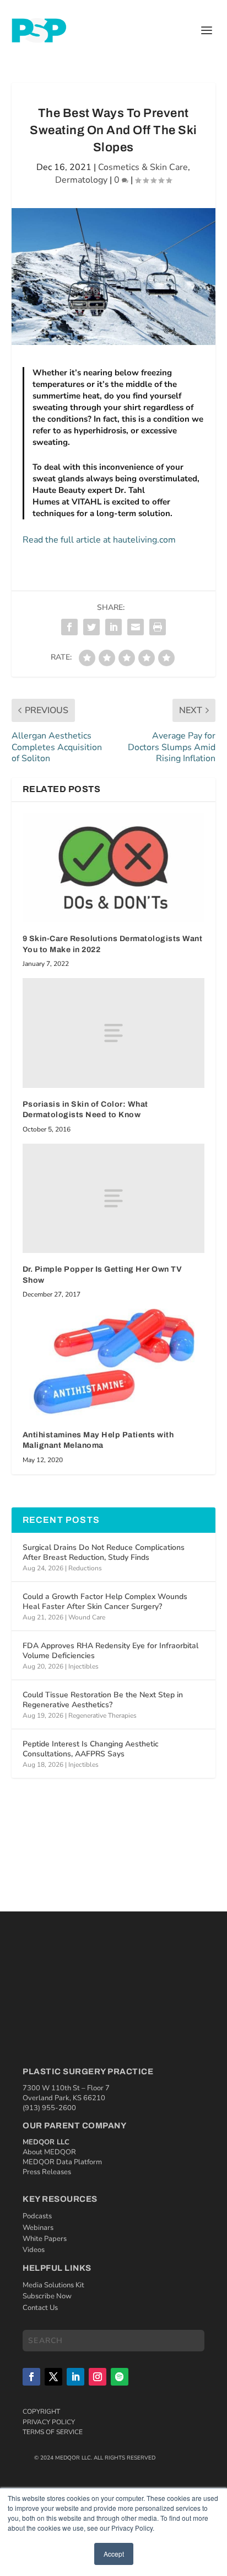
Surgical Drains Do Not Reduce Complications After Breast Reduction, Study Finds (104, 1552)
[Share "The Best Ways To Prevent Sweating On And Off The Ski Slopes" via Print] (158, 627)
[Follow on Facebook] (31, 2377)
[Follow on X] (53, 2377)
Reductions (85, 1568)
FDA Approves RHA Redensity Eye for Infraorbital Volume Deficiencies (110, 1651)
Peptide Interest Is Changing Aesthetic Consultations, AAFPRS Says (91, 1749)
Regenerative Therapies (102, 1715)
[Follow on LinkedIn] (75, 2377)
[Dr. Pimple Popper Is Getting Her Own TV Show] (114, 1198)
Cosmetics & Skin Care (143, 167)
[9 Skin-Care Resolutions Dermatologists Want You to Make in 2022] (114, 868)
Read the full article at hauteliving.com (99, 540)
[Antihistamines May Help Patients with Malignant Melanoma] (114, 1363)
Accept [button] (114, 2554)
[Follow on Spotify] (120, 2377)
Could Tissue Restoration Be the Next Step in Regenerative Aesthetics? (103, 1700)
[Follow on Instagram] (98, 2377)
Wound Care (87, 1617)
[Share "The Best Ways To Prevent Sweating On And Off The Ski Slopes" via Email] (136, 627)
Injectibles (83, 1666)
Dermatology (81, 180)
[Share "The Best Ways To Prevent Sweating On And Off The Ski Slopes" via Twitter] (91, 627)
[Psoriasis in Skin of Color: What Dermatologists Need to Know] (114, 1033)
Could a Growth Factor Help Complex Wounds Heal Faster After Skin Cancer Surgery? (105, 1602)
